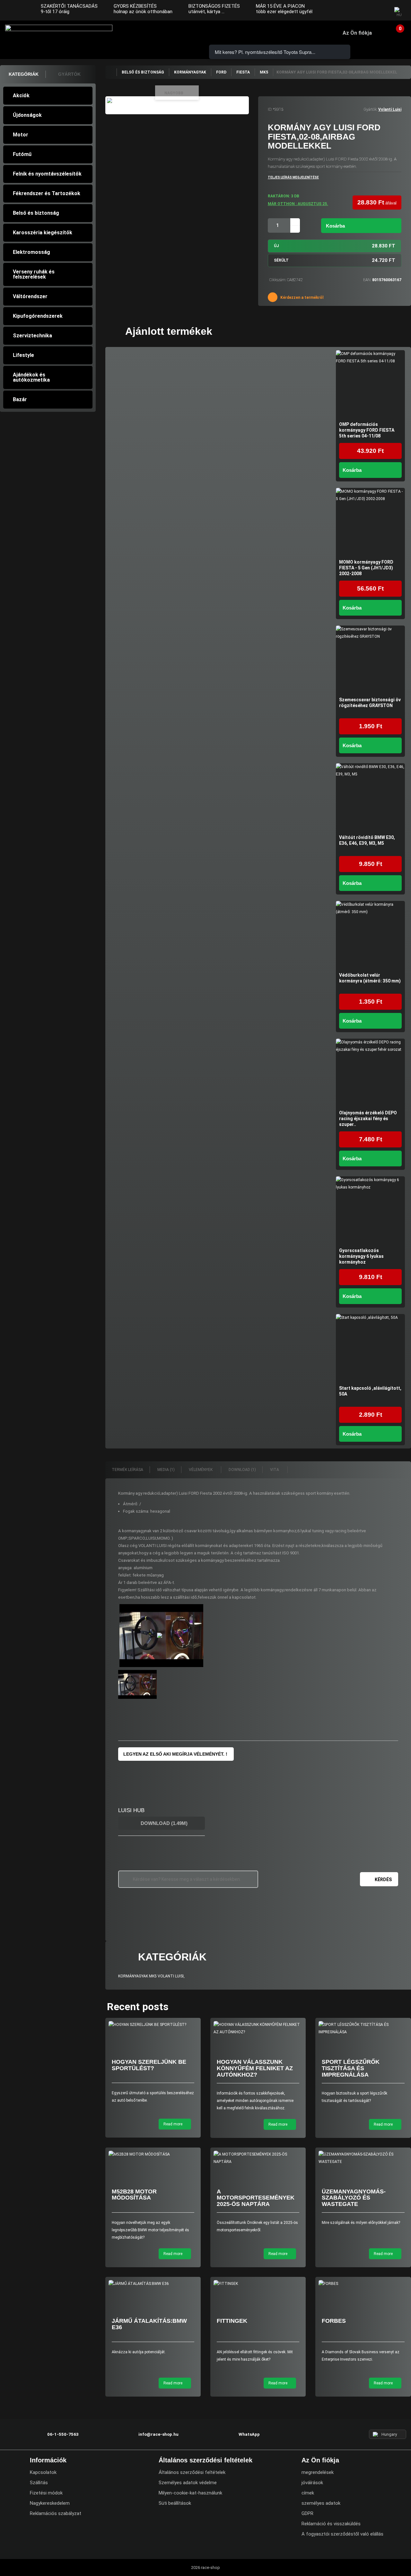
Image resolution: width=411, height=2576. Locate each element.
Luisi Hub (131, 1810)
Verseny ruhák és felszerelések (34, 274)
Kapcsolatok (43, 2472)
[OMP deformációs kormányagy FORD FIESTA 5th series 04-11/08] (370, 385)
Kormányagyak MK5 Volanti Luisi (151, 1976)
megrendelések (318, 2472)
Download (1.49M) (163, 1823)
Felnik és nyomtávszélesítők (47, 174)
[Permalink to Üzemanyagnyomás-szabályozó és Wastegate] (363, 2158)
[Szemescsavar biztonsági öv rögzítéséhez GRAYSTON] (370, 660)
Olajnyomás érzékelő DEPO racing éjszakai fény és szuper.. (368, 1119)
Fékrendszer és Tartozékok (47, 193)
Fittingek (232, 2321)
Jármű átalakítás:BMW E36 (149, 2324)
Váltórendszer (30, 296)
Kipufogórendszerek (38, 316)
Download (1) (242, 1470)
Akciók (21, 95)
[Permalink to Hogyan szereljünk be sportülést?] (153, 2025)
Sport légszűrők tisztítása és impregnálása (351, 2068)
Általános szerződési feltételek (192, 2472)
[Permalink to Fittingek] (258, 2284)
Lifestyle (23, 355)
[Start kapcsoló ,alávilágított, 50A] (370, 1349)
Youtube (379, 11)
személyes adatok (321, 2503)
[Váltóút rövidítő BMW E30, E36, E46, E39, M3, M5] (370, 798)
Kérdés (383, 1880)
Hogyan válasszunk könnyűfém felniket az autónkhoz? (255, 2068)
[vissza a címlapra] (111, 72)
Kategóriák (24, 74)
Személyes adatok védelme (188, 2483)
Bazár (20, 399)
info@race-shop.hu (158, 2434)
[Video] (162, 1636)
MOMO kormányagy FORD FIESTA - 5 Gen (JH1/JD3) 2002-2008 (366, 568)
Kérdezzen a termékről (301, 298)
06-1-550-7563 (146, 33)
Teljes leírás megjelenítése (293, 177)
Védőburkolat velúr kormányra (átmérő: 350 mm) (370, 978)
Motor (21, 135)
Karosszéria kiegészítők (43, 233)
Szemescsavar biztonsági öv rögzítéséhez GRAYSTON (370, 703)
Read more (173, 2124)
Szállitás (39, 2483)
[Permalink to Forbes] (363, 2284)
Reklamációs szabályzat (56, 2513)
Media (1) (166, 1470)
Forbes (334, 2321)
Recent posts (138, 2007)
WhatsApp (182, 33)
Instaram (366, 11)
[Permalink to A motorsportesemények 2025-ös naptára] (258, 2158)
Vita (275, 1470)
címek (308, 2493)
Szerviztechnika (32, 336)
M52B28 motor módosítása (134, 2195)
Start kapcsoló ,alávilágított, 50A (370, 1391)
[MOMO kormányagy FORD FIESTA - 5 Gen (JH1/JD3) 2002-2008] (370, 522)
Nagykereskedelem (50, 2503)
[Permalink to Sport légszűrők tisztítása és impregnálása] (363, 2028)
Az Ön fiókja (357, 33)
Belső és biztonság (36, 213)
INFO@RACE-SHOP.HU (164, 33)
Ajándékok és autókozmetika (31, 377)
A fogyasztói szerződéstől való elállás (342, 2534)
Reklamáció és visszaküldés (331, 2524)
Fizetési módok (46, 2493)
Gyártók (69, 74)
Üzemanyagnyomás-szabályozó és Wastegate (354, 2198)
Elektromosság (31, 252)
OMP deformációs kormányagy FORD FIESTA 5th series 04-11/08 (367, 430)
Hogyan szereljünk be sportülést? (149, 2065)
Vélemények (201, 1470)
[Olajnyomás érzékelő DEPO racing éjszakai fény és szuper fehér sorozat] (370, 1073)
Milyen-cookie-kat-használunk (190, 2493)
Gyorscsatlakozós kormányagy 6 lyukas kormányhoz (361, 1256)
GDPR (307, 2513)
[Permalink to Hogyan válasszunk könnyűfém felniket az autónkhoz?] (258, 2028)
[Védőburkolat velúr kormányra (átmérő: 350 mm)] (370, 935)
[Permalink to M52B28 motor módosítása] (153, 2154)
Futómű (22, 154)
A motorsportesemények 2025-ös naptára (256, 2198)
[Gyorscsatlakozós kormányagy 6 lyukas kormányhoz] (370, 1211)
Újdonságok (27, 115)
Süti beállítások (175, 2503)
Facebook (354, 11)
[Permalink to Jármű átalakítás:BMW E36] (153, 2284)
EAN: (367, 280)
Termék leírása (127, 1470)
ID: (270, 109)
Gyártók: (370, 109)
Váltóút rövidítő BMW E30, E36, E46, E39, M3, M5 (367, 840)
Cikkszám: (278, 280)
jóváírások (312, 2483)
